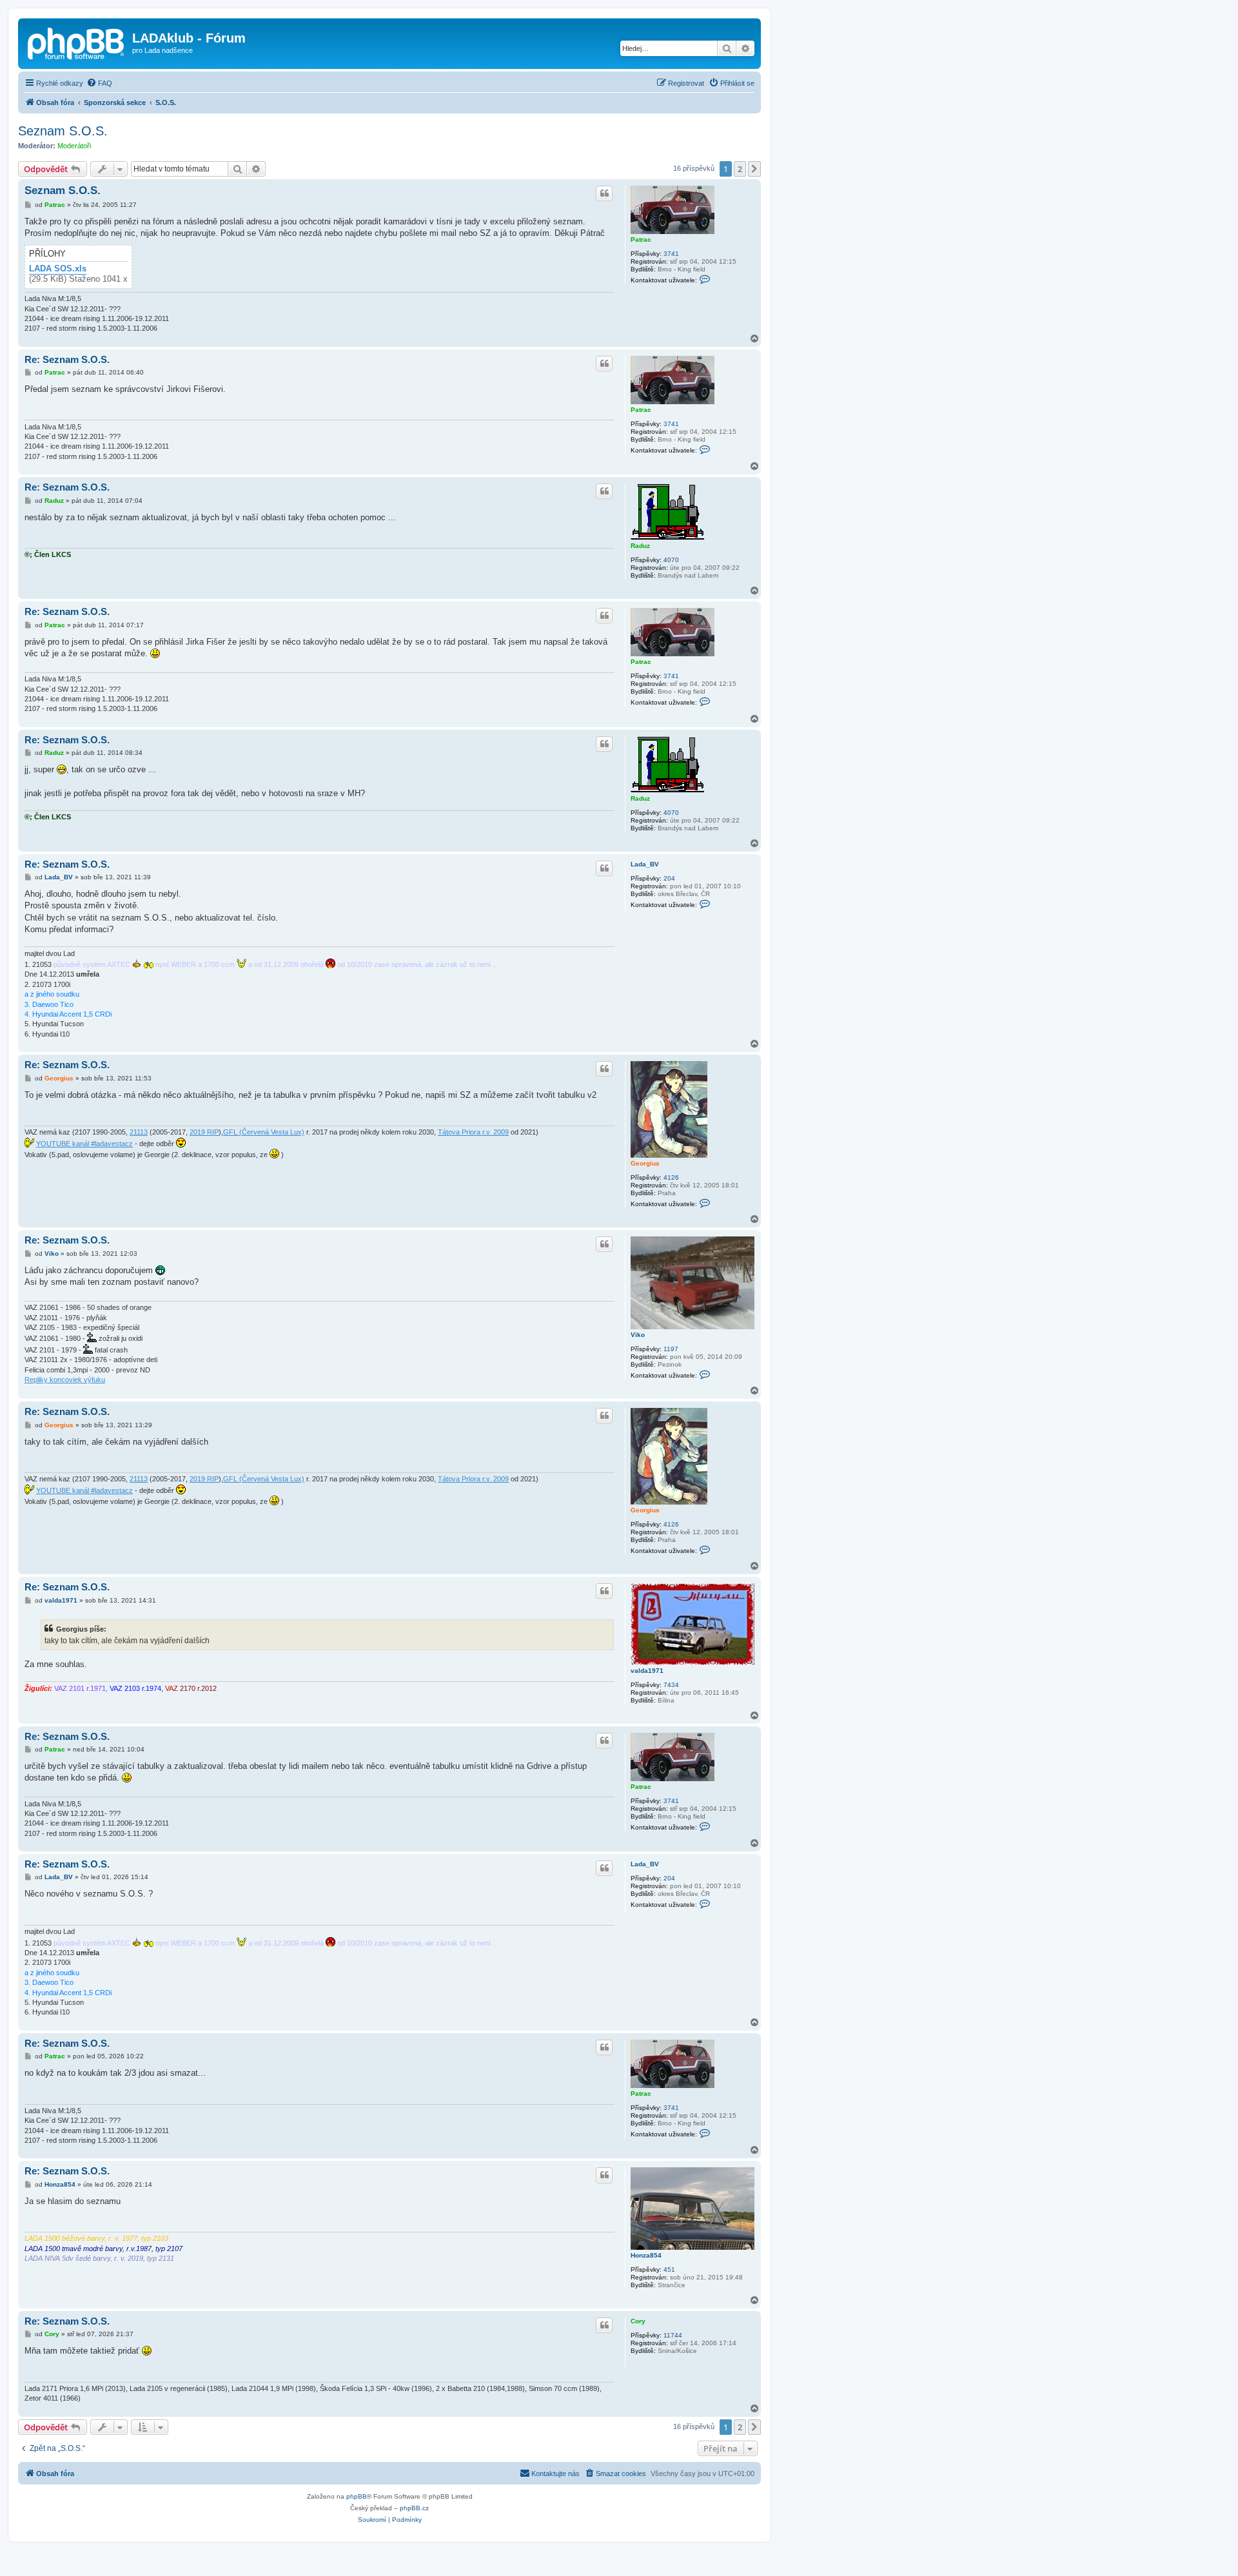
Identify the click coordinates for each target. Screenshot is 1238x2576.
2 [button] (740, 169)
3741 (671, 254)
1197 (671, 1349)
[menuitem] (99, 83)
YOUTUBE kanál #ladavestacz (84, 1144)
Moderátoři (74, 146)
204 (669, 878)
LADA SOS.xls (58, 269)
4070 (671, 560)
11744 (673, 2335)
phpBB (357, 2496)
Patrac (641, 239)
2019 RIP (204, 1132)
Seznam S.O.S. (63, 131)
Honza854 (646, 2255)
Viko (638, 1335)
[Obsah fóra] (77, 42)
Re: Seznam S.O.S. (67, 359)
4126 (671, 1177)
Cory (638, 2321)
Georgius (645, 1163)
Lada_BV (645, 864)
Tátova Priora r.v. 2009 (473, 1132)
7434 (671, 1685)
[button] (754, 169)
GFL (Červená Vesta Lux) (264, 1132)
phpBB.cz (414, 2508)
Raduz (640, 546)
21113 (139, 1132)
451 (669, 2269)
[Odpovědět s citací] (604, 193)
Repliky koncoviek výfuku (65, 1380)
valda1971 (647, 1671)
